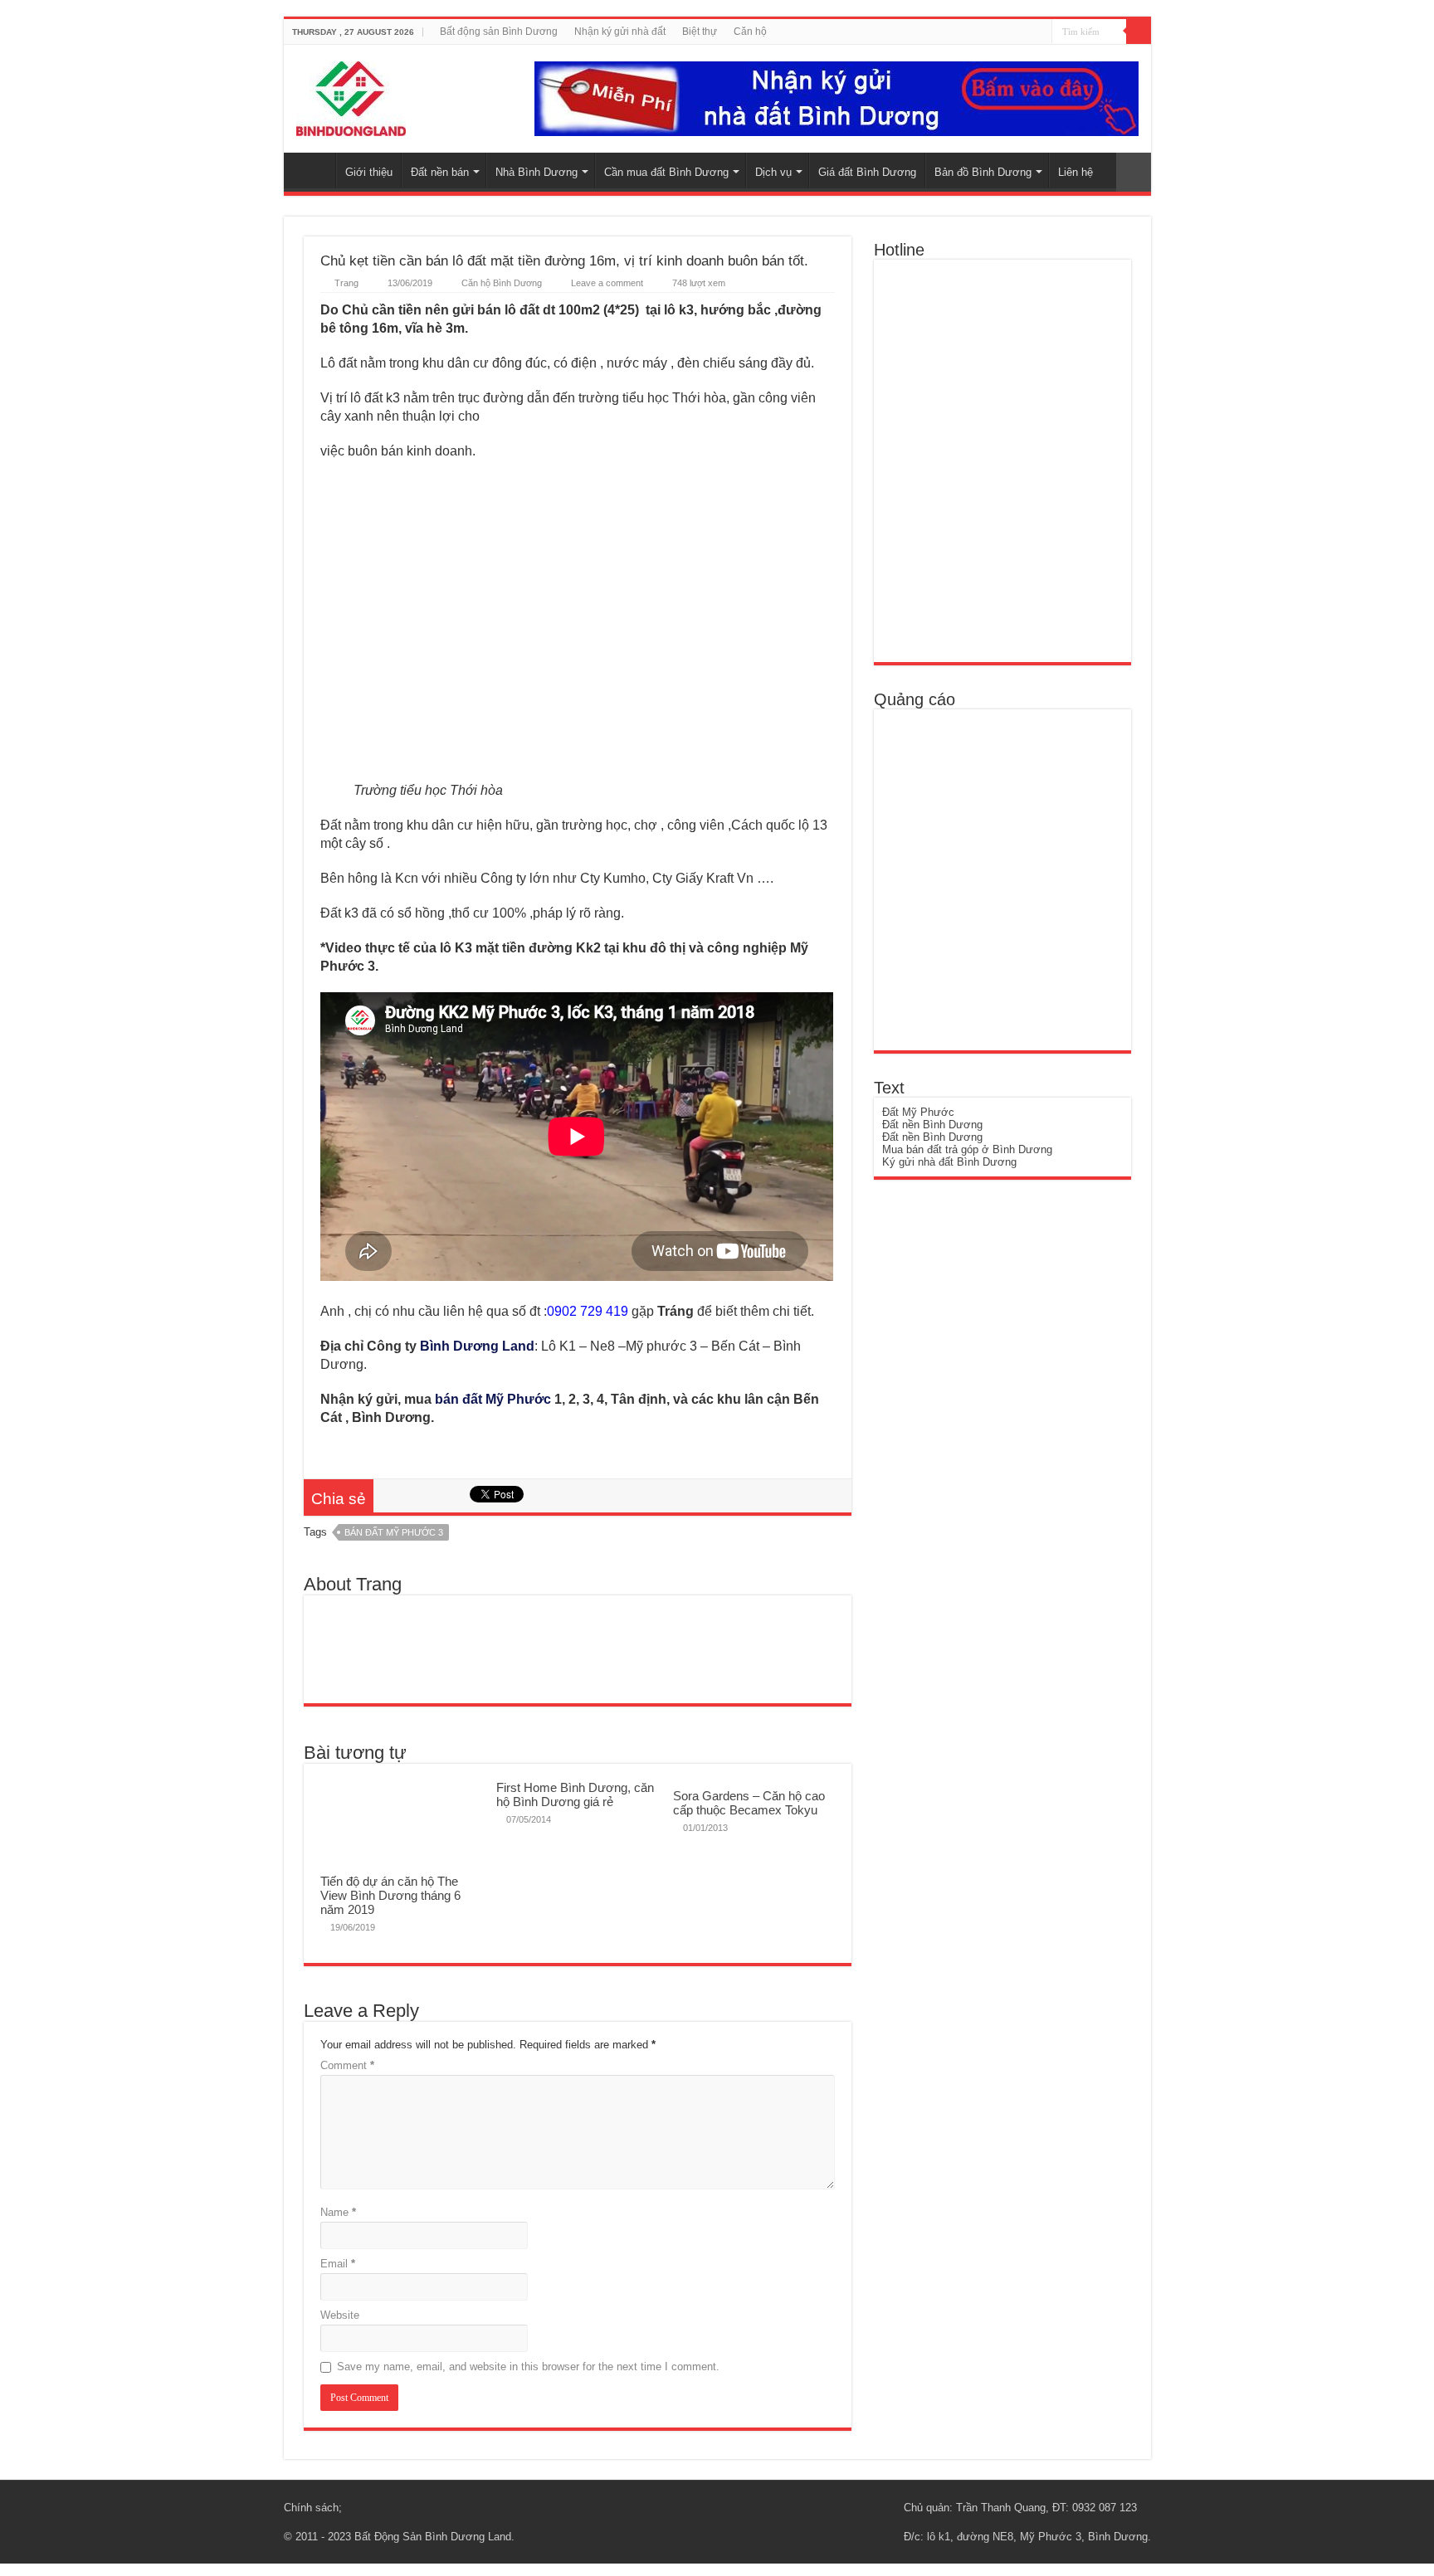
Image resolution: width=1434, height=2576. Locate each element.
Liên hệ (1075, 172)
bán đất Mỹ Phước (493, 1399)
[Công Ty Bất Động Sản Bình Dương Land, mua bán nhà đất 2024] (351, 95)
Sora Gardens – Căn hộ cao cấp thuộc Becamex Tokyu (749, 1803)
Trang (346, 283)
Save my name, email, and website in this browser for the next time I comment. (528, 2367)
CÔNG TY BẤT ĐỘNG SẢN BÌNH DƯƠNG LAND (314, 170)
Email (338, 2264)
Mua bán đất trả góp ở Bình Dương (967, 1149)
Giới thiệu (369, 172)
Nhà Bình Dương (537, 172)
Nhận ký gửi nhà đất (620, 32)
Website (340, 2315)
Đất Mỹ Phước (918, 1112)
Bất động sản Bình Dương (499, 32)
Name (338, 2212)
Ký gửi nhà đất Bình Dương (949, 1162)
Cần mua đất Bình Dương (666, 172)
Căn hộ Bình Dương (502, 283)
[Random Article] (1134, 172)
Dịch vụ (773, 172)
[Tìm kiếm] (1139, 32)
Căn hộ (750, 32)
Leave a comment (607, 283)
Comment (347, 2065)
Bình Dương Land (477, 1346)
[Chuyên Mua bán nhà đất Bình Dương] (1002, 460)
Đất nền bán (440, 172)
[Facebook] (1017, 32)
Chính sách (311, 2508)
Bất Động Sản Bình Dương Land (433, 2537)
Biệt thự (700, 32)
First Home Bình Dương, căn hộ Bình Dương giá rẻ (575, 1794)
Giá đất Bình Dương (867, 172)
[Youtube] (1033, 32)
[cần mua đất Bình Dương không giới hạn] (1002, 872)
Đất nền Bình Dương (932, 1125)
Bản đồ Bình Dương (983, 172)
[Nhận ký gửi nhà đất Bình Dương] (836, 97)
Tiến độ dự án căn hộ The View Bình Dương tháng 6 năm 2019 (390, 1895)
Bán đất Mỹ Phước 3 (394, 1532)
